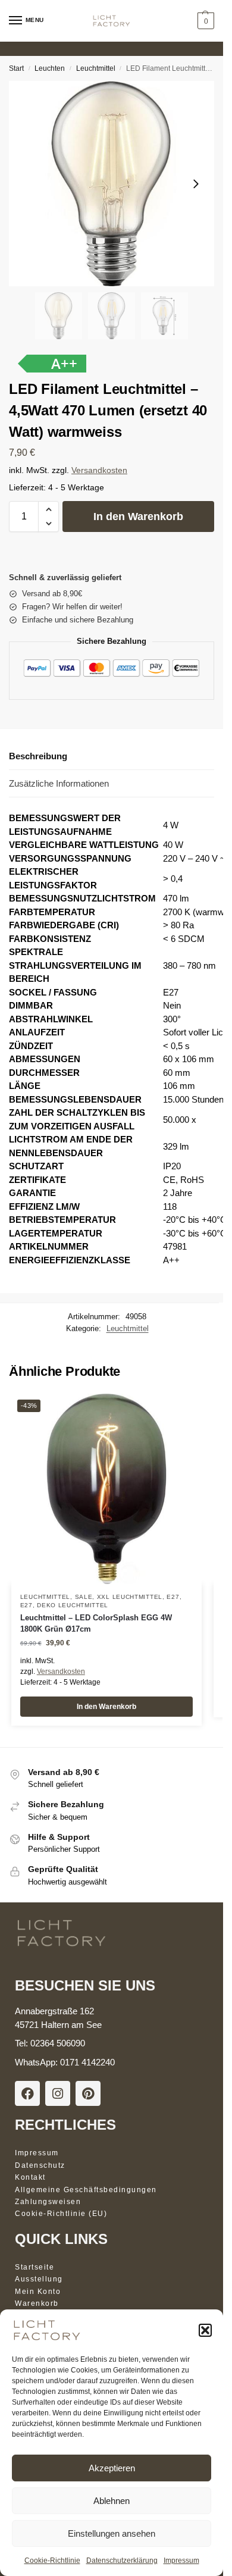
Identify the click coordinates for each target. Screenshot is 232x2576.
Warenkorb (37, 2303)
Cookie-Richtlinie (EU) (61, 2214)
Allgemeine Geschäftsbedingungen (86, 2190)
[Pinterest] (88, 2093)
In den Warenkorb (138, 517)
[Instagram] (58, 2093)
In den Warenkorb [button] (106, 1707)
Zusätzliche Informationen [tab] (59, 783)
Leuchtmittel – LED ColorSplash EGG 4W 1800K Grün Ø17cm (96, 1624)
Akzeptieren (112, 2468)
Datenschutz (40, 2165)
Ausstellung (39, 2279)
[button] (205, 2330)
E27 (173, 1597)
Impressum (181, 2561)
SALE (84, 1597)
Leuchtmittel (96, 68)
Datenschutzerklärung (122, 2561)
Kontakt (30, 2177)
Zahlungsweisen (48, 2202)
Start (16, 68)
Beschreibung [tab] (38, 756)
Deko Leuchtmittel (73, 1605)
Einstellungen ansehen (112, 2533)
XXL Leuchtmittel (130, 1597)
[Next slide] (196, 184)
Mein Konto (38, 2292)
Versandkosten (99, 470)
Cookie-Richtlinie (52, 2561)
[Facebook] (27, 2093)
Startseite (35, 2267)
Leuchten (50, 68)
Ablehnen (112, 2501)
